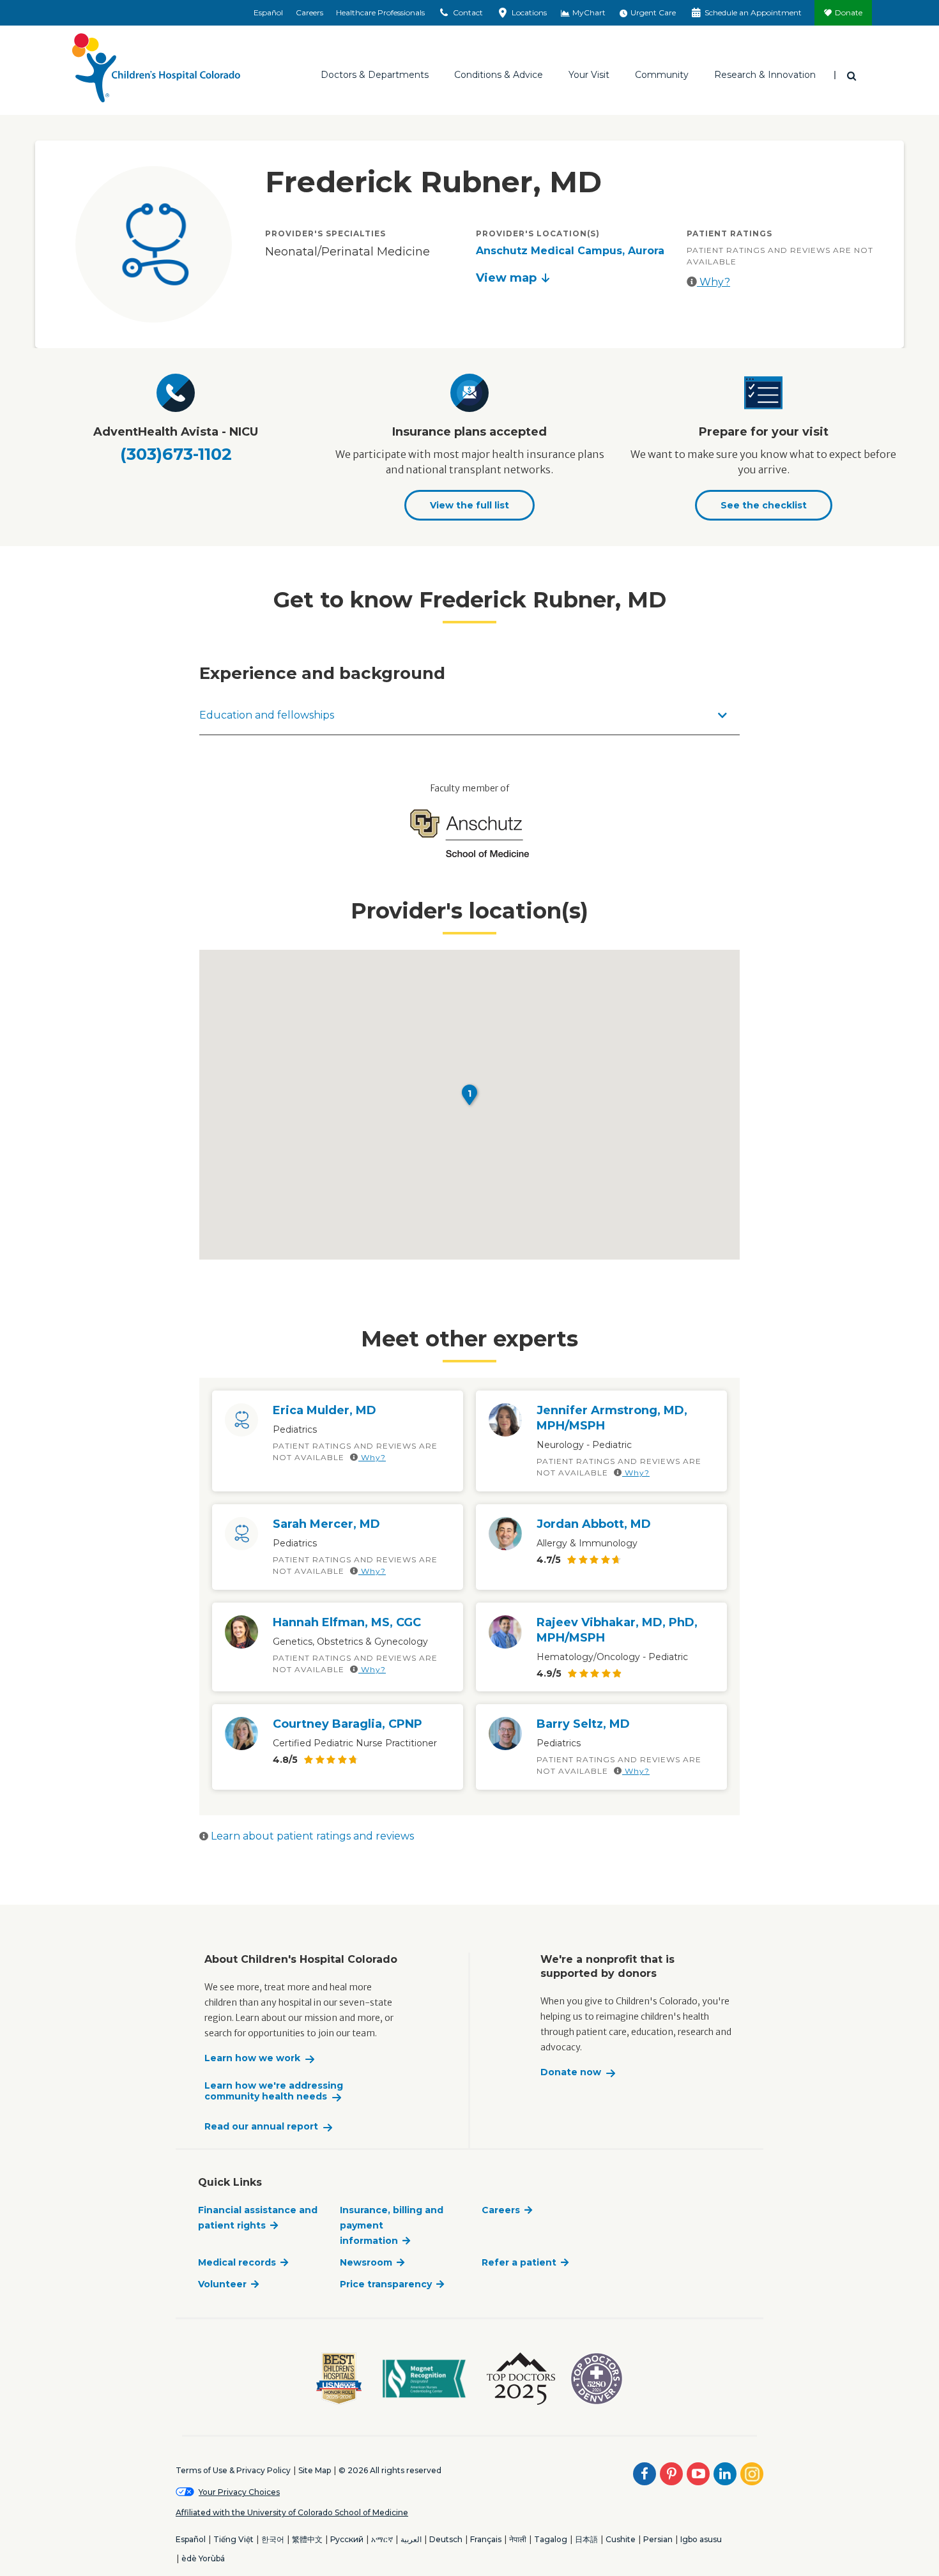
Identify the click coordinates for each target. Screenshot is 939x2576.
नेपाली (518, 2539)
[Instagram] (752, 2474)
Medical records (237, 2262)
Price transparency (386, 2284)
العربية (411, 2539)
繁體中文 (307, 2539)
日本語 (586, 2539)
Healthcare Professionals (380, 12)
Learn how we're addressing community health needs (274, 2092)
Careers (309, 12)
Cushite (621, 2539)
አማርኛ (382, 2539)
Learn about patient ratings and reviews (311, 1836)
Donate (849, 12)
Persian (658, 2539)
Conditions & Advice (499, 75)
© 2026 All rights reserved (390, 2470)
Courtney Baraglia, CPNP (347, 1724)
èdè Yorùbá (203, 2558)
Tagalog (551, 2539)
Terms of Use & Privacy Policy (233, 2470)
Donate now (571, 2072)
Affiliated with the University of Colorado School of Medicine (292, 2512)
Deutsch (446, 2539)
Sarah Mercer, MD (326, 1524)
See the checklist (764, 505)
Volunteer (222, 2284)
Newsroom (366, 2262)
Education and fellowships (267, 715)
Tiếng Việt (233, 2539)
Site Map (315, 2470)
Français (486, 2539)
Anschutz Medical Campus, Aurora (570, 251)
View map (506, 278)
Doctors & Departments (375, 75)
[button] (469, 1095)
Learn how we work (252, 2058)
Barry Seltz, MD (583, 1724)
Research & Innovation (765, 75)
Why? (714, 282)
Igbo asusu (701, 2539)
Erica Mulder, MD (324, 1410)
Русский (347, 2539)
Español (268, 12)
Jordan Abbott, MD (594, 1524)
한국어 (273, 2539)
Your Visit (589, 75)
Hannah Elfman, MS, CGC (347, 1622)
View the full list (469, 505)
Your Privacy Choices (239, 2492)
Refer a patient (519, 2262)
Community (662, 75)
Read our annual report (261, 2127)
